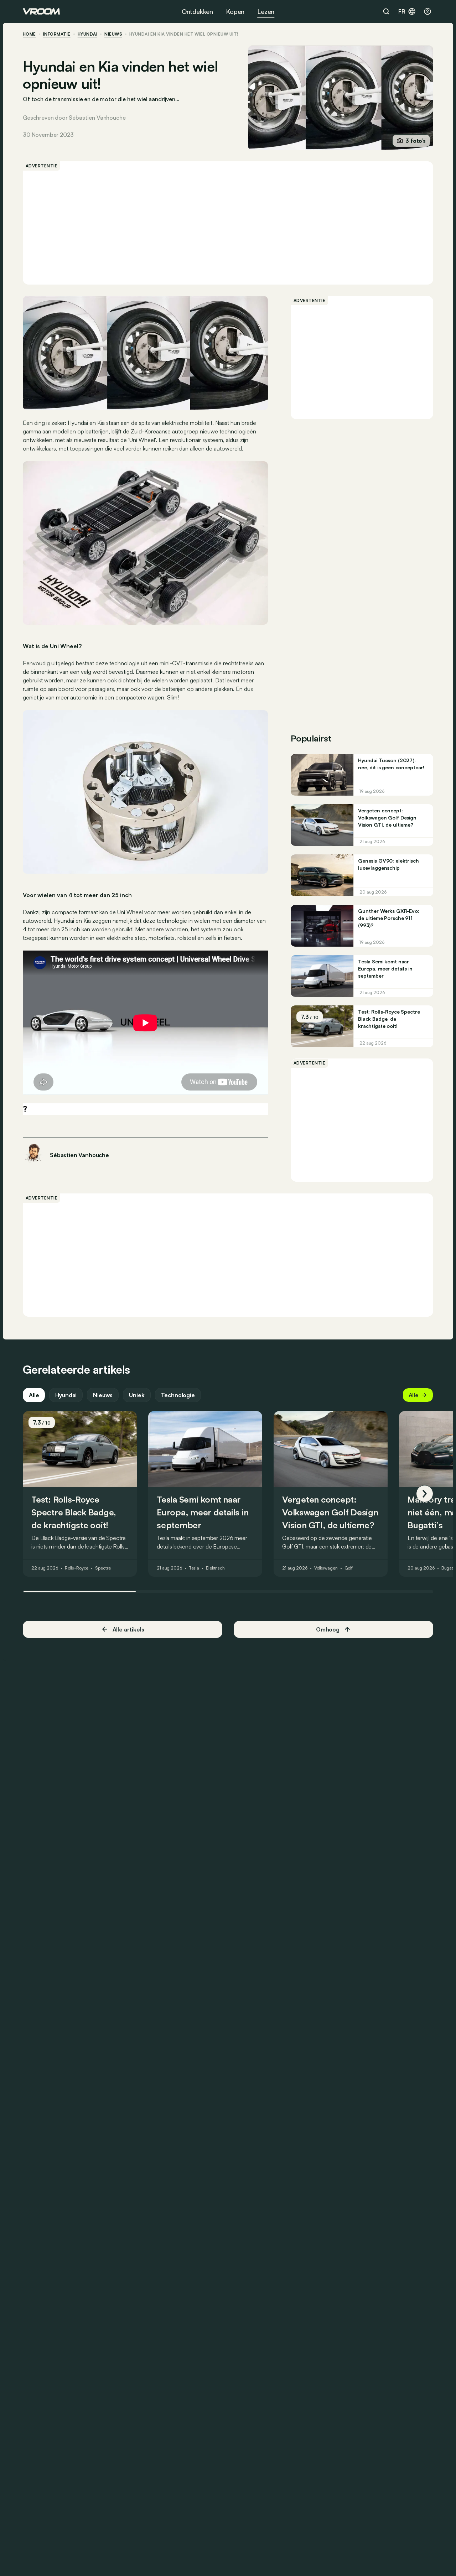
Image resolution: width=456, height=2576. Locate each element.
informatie (57, 34)
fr (402, 11)
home (29, 34)
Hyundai (87, 34)
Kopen (235, 11)
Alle (34, 1395)
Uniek (137, 1395)
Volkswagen (326, 1568)
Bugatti (449, 1568)
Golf (349, 1568)
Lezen (266, 11)
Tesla (194, 1568)
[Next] (425, 1494)
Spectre (103, 1568)
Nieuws (103, 1395)
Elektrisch (215, 1568)
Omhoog (328, 1629)
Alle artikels (128, 1629)
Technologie (178, 1395)
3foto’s (416, 141)
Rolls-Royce (77, 1568)
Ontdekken (197, 11)
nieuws (113, 34)
